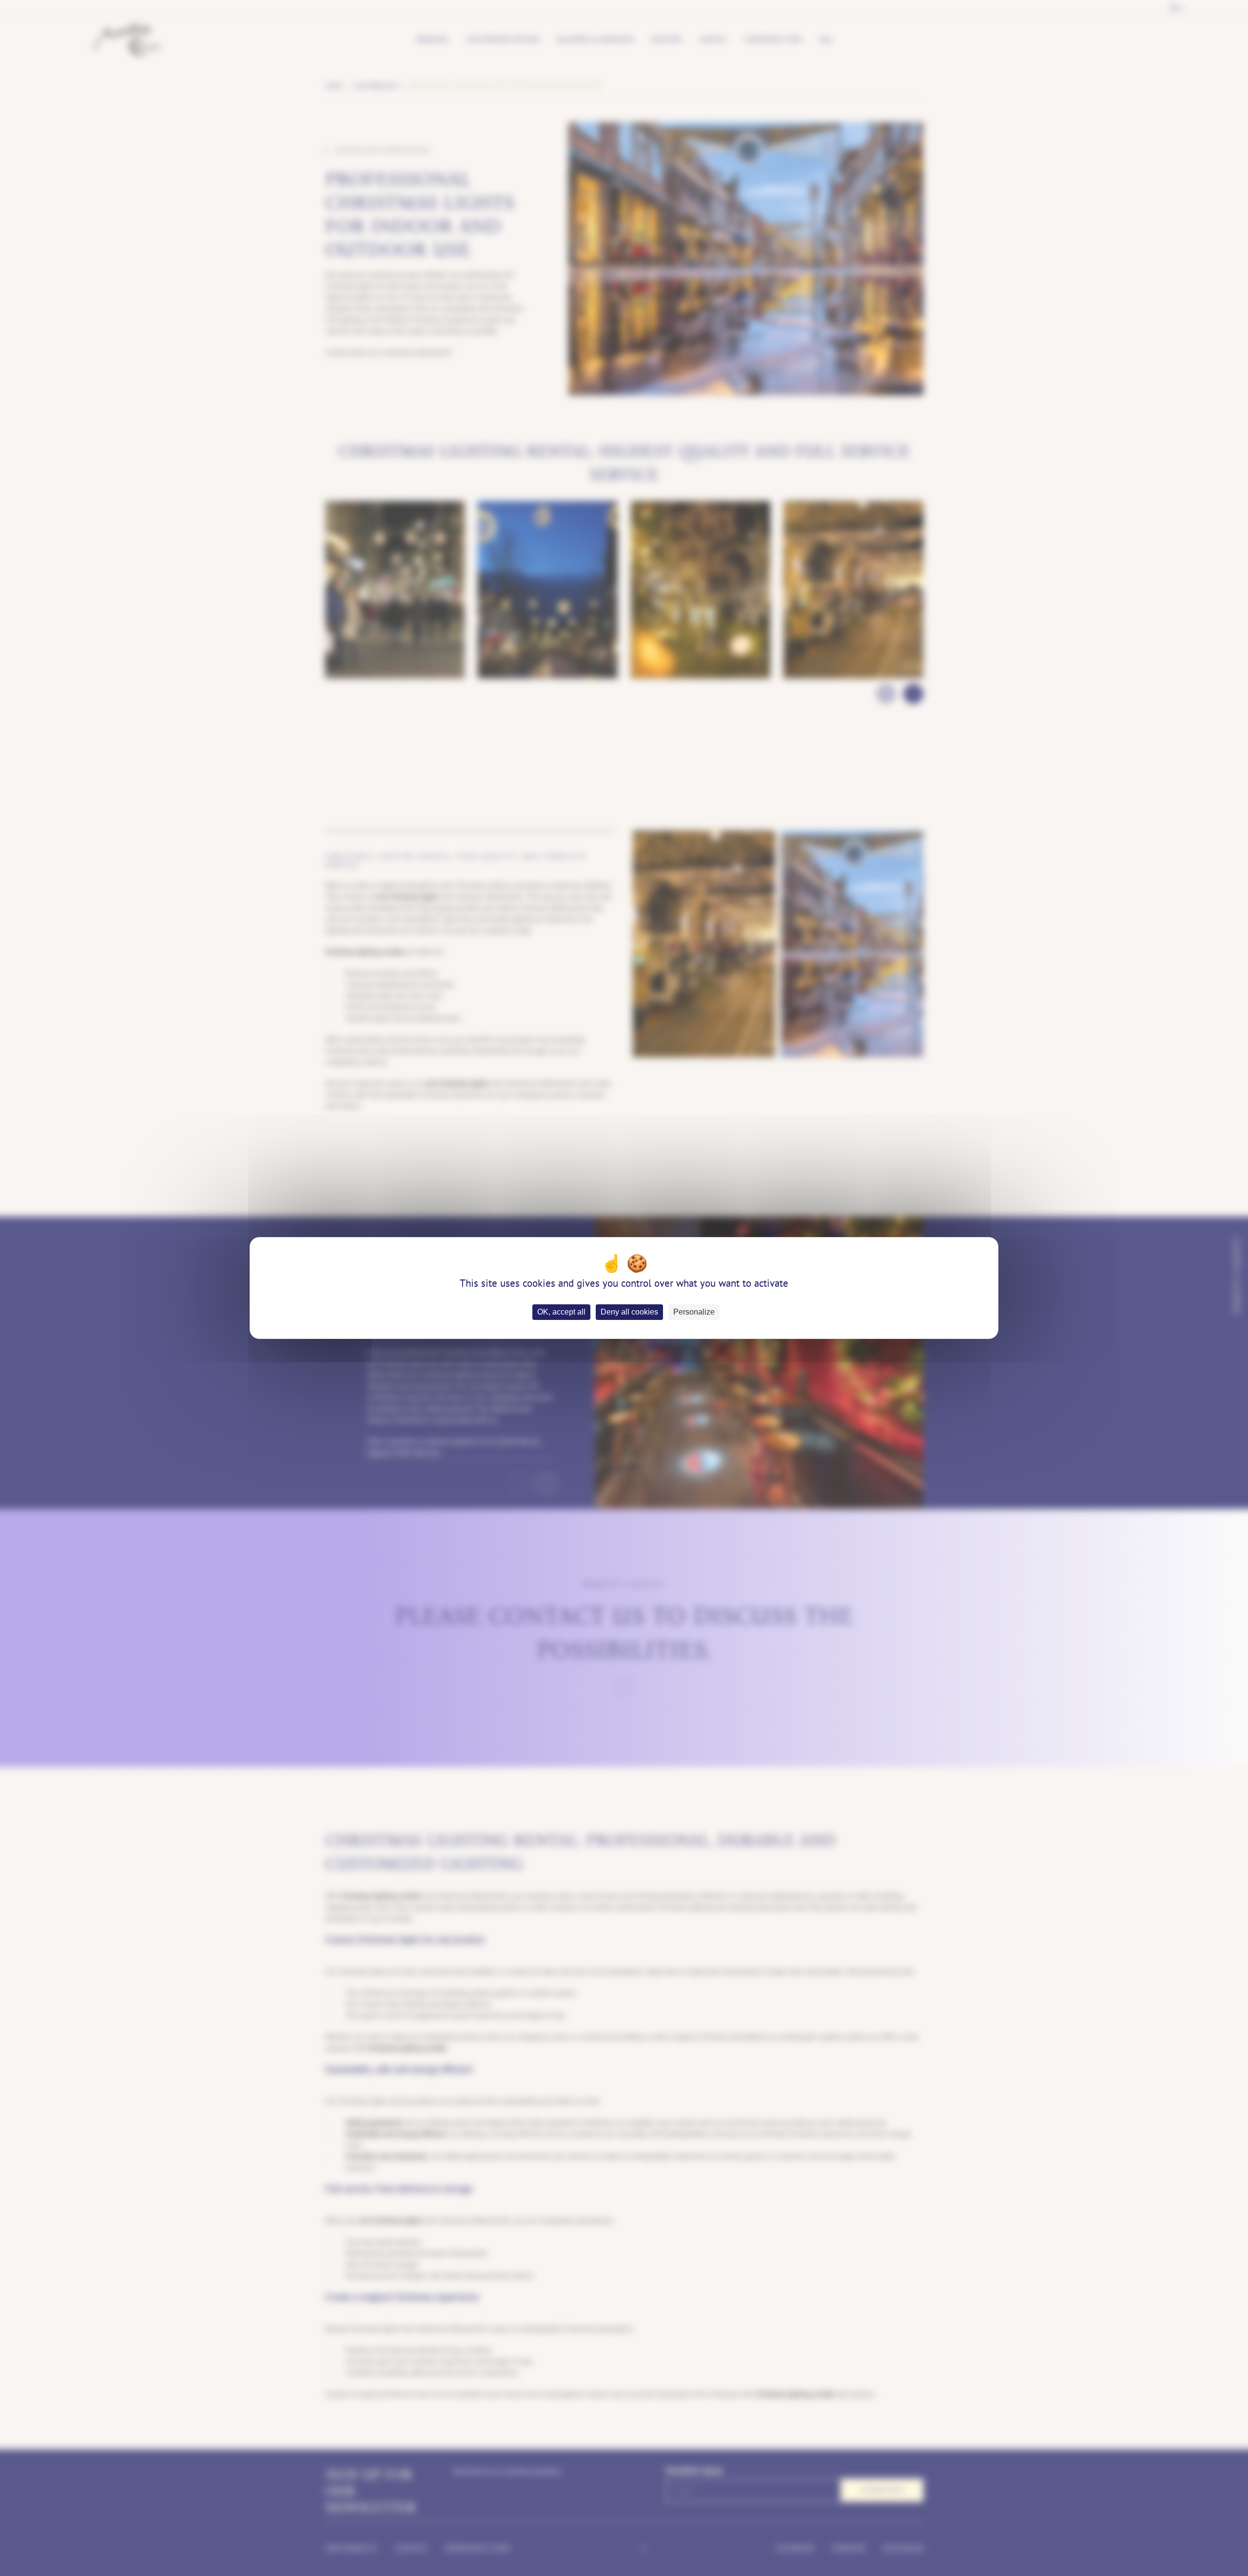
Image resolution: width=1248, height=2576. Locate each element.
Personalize (694, 1312)
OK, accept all (561, 1312)
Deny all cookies (629, 1312)
